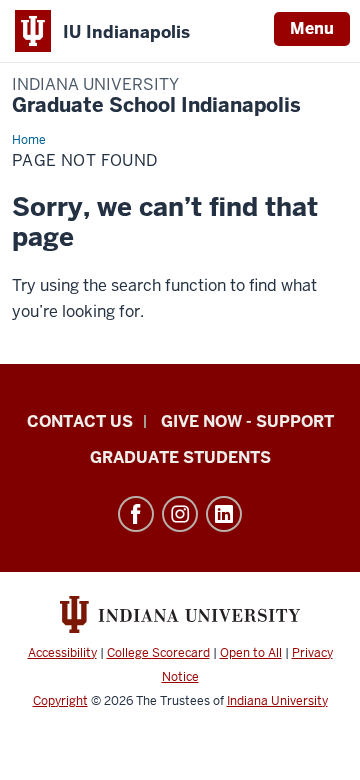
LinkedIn (224, 514)
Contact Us (80, 421)
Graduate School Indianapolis (156, 96)
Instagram (180, 514)
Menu (312, 28)
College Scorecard (158, 653)
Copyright (60, 701)
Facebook (136, 514)
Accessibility (62, 653)
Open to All (251, 653)
